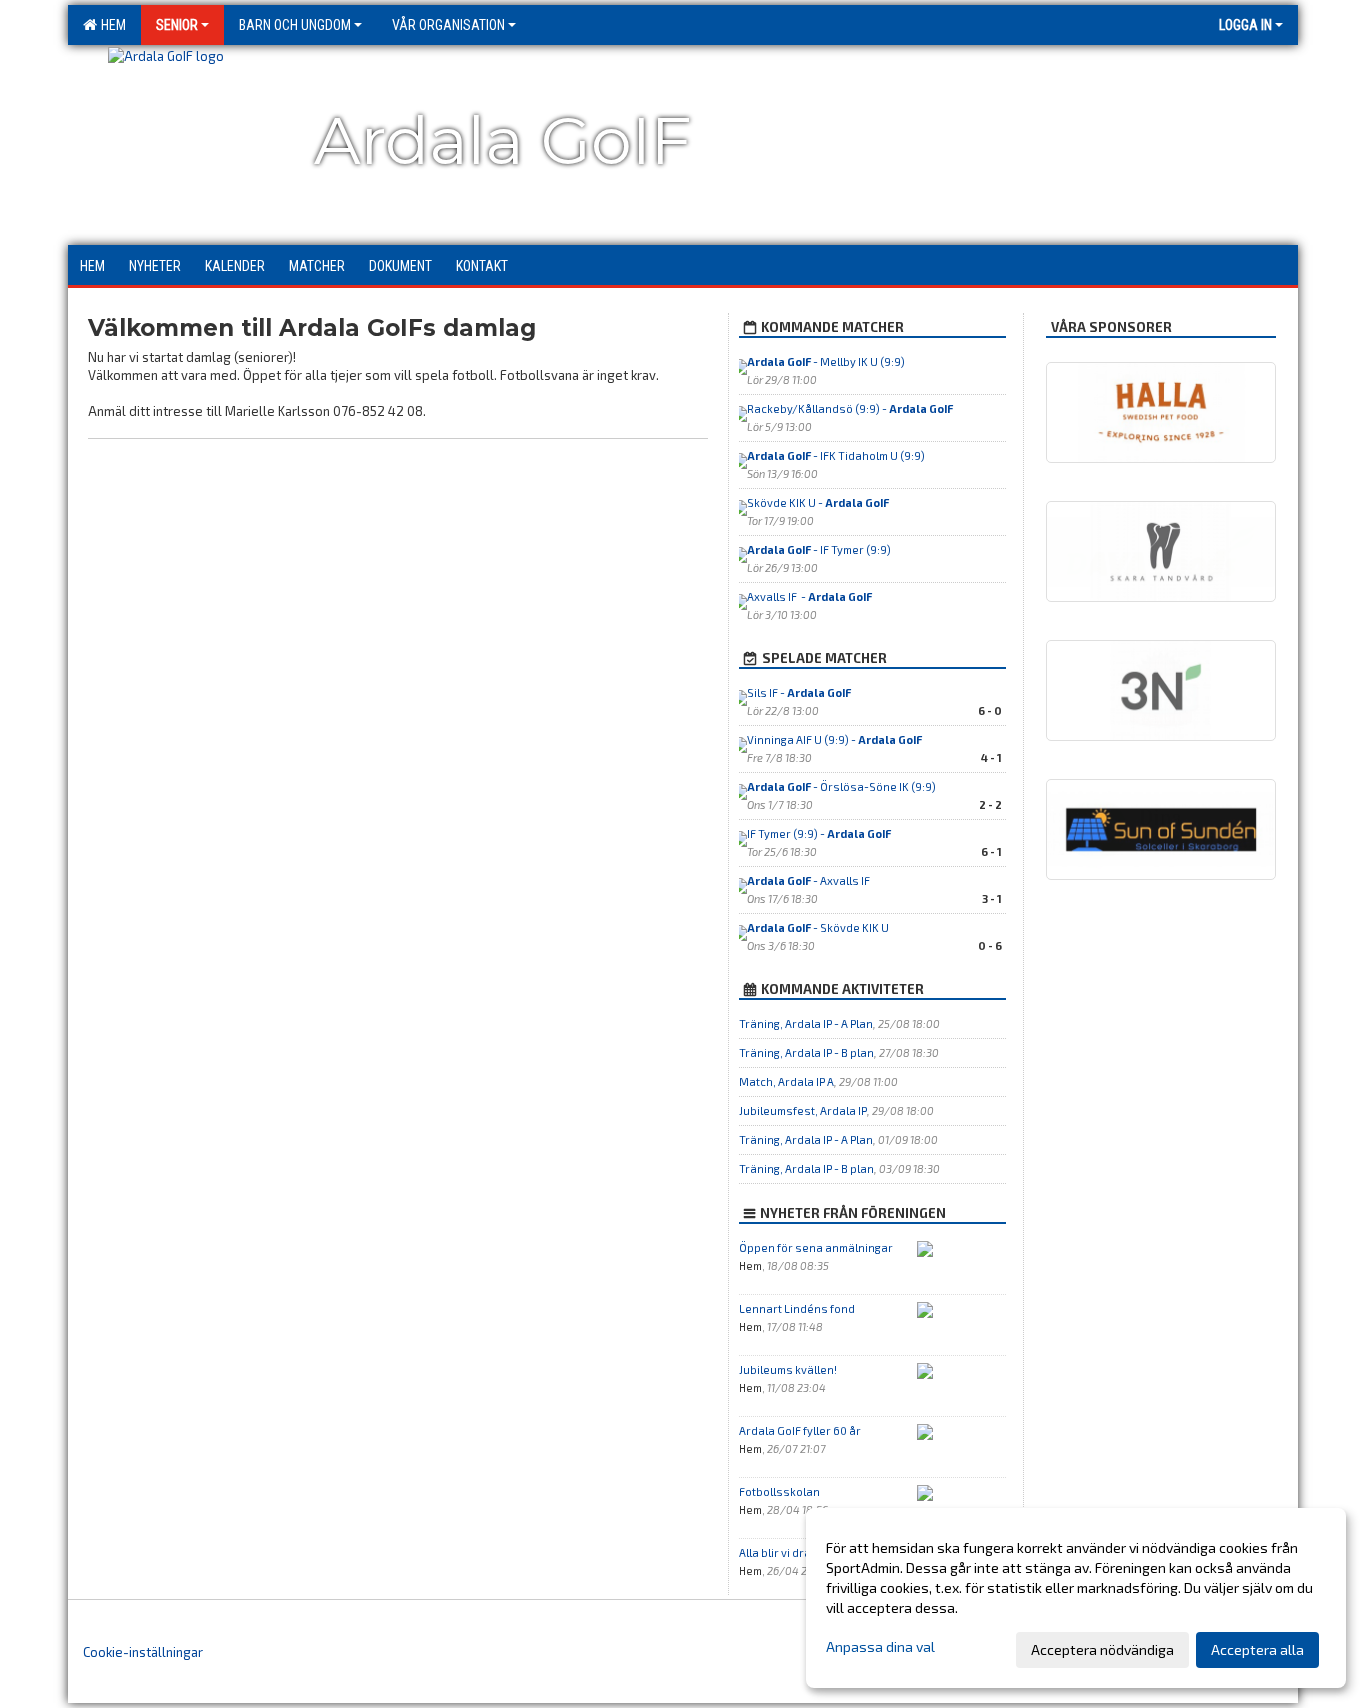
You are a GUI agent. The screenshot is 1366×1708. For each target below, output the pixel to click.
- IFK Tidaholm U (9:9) (836, 455)
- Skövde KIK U (818, 927)
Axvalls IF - (809, 596)
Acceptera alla (1257, 1649)
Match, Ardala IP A (786, 1081)
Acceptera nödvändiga (1102, 1649)
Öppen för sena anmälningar (816, 1247)
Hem (110, 25)
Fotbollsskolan (779, 1491)
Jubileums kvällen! (788, 1369)
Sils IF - (799, 692)
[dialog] (1076, 1598)
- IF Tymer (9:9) (819, 549)
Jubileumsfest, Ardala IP (803, 1110)
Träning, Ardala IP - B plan (806, 1052)
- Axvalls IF (809, 880)
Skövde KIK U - (818, 502)
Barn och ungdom (295, 25)
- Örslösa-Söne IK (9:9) (841, 786)
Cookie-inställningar (143, 1652)
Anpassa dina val (880, 1646)
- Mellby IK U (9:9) (826, 361)
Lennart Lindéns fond (797, 1308)
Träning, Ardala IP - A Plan (806, 1023)
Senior (177, 25)
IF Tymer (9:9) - (819, 833)
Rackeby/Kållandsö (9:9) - (850, 408)
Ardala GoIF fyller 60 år (800, 1430)
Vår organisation (448, 25)
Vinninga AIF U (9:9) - (834, 739)
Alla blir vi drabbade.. (795, 1552)
